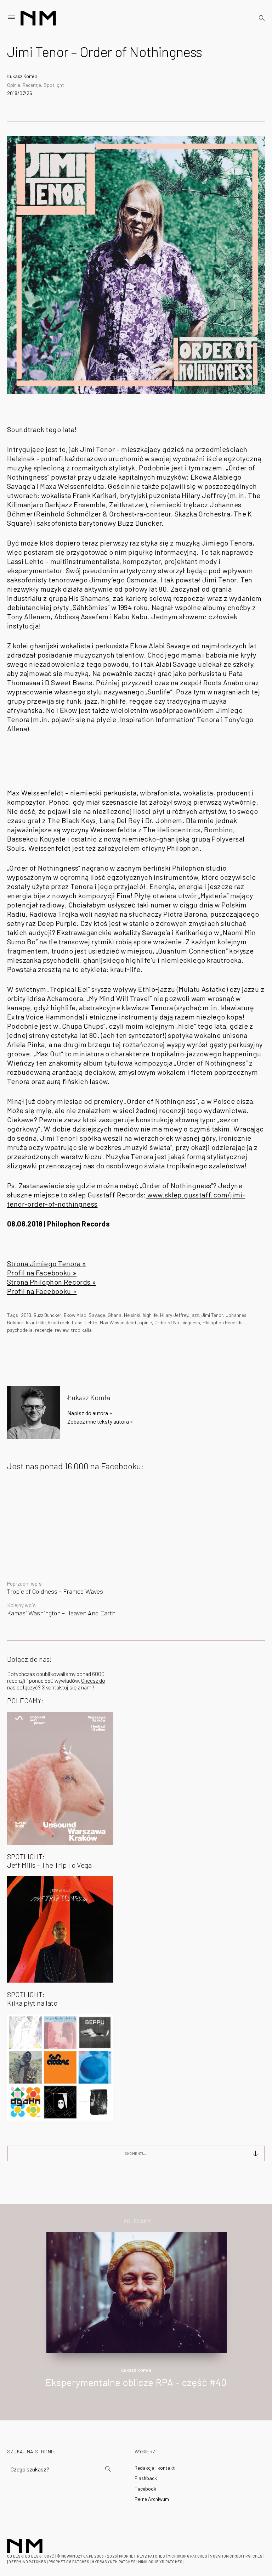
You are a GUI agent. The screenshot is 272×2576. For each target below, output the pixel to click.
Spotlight (54, 85)
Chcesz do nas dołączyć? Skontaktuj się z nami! (56, 1684)
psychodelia (20, 1330)
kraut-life (36, 1322)
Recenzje (32, 85)
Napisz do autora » (90, 1413)
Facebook (145, 2489)
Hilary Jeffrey (174, 1315)
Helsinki (132, 1315)
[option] (136, 2317)
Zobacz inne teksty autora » (100, 1421)
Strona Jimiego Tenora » (47, 1263)
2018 (26, 1315)
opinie (146, 1322)
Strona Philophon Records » (52, 1282)
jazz (195, 1315)
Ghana (115, 1315)
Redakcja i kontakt (155, 2468)
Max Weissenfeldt (118, 1322)
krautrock (59, 1322)
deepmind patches (27, 2562)
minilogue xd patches (160, 2562)
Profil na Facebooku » (42, 1273)
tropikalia (81, 1330)
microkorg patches (188, 2556)
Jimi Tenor (212, 1315)
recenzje (44, 1330)
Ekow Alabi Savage (84, 1315)
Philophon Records (223, 1322)
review (62, 1330)
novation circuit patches (236, 2556)
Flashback (146, 2478)
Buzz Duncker (47, 1315)
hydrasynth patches (114, 2562)
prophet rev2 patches (142, 2556)
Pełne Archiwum (152, 2499)
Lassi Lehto (85, 1322)
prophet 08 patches (69, 2562)
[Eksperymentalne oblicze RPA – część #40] (137, 2292)
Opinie (14, 85)
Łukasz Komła (22, 76)
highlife (150, 1315)
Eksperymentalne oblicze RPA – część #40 (136, 2382)
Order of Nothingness (177, 1322)
